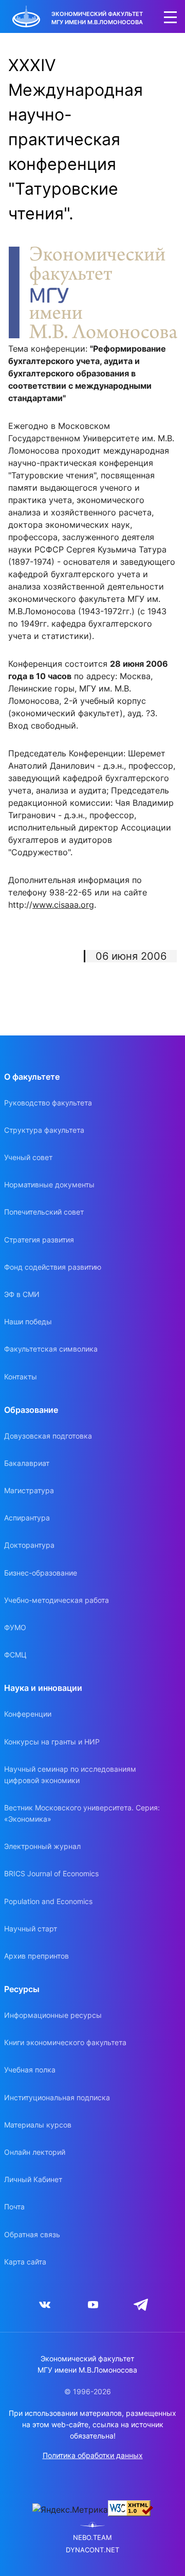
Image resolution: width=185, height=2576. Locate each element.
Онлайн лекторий (35, 2152)
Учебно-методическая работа (57, 1600)
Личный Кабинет (33, 2179)
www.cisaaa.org (63, 905)
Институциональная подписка (57, 2097)
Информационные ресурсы (53, 2015)
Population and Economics (48, 1901)
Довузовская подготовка (48, 1436)
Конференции (28, 1714)
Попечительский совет (44, 1212)
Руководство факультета (48, 1103)
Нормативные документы (49, 1185)
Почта (14, 2207)
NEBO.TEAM (92, 2538)
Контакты (21, 1377)
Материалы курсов (38, 2125)
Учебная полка (30, 2070)
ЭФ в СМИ (22, 1294)
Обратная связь (32, 2234)
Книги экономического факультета (65, 2042)
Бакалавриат (27, 1463)
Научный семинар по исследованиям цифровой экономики (70, 1775)
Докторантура (29, 1545)
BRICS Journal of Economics (51, 1873)
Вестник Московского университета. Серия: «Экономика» (82, 1813)
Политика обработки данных (93, 2455)
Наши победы (28, 1321)
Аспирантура (27, 1518)
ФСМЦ (15, 1655)
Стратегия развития (39, 1240)
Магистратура (29, 1490)
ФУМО (15, 1627)
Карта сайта (25, 2262)
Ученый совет (28, 1157)
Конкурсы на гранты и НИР (52, 1742)
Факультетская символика (51, 1349)
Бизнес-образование (41, 1573)
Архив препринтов (36, 1956)
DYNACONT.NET (92, 2550)
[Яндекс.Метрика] (70, 2510)
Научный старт (31, 1929)
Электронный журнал (42, 1846)
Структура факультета (44, 1130)
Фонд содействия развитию (53, 1267)
